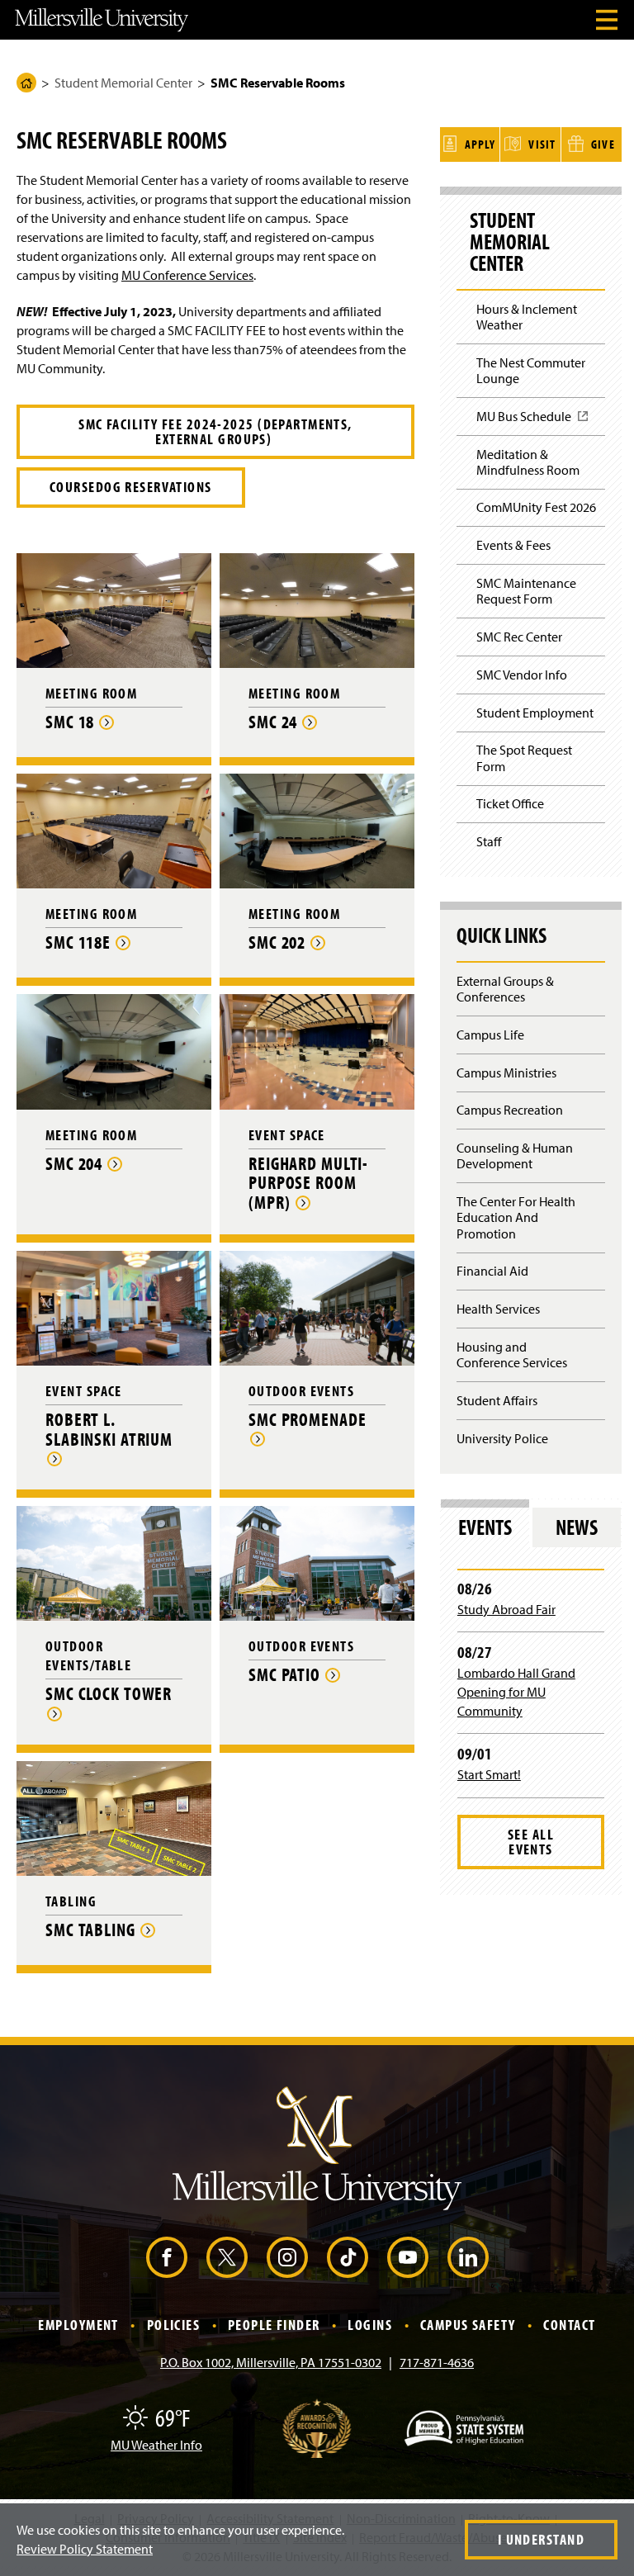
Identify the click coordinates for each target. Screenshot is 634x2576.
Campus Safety (468, 2325)
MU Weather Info (156, 2445)
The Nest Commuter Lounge (531, 370)
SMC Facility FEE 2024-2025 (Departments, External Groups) (215, 431)
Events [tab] (485, 1527)
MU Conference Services (187, 275)
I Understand (541, 2539)
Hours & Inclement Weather (527, 317)
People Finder (274, 2325)
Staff (489, 841)
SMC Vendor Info (522, 675)
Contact (569, 2325)
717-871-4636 (437, 2362)
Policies (174, 2325)
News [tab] (577, 1527)
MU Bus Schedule (529, 421)
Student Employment (535, 713)
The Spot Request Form (524, 758)
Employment (78, 2325)
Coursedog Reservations (131, 487)
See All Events (531, 1842)
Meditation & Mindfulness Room (528, 462)
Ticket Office (510, 803)
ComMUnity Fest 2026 (536, 507)
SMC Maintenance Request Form (526, 591)
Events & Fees (513, 545)
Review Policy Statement (85, 2549)
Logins (370, 2325)
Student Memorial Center (123, 83)
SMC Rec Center (519, 637)
